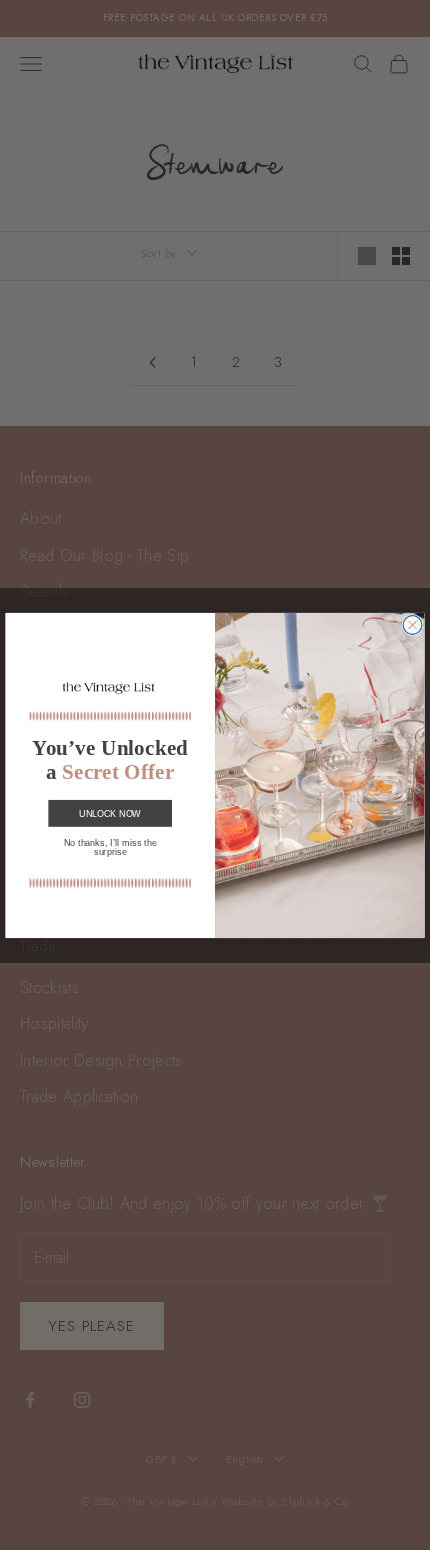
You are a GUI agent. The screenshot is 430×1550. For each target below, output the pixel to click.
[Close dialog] (412, 624)
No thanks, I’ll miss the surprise (110, 846)
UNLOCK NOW (110, 813)
